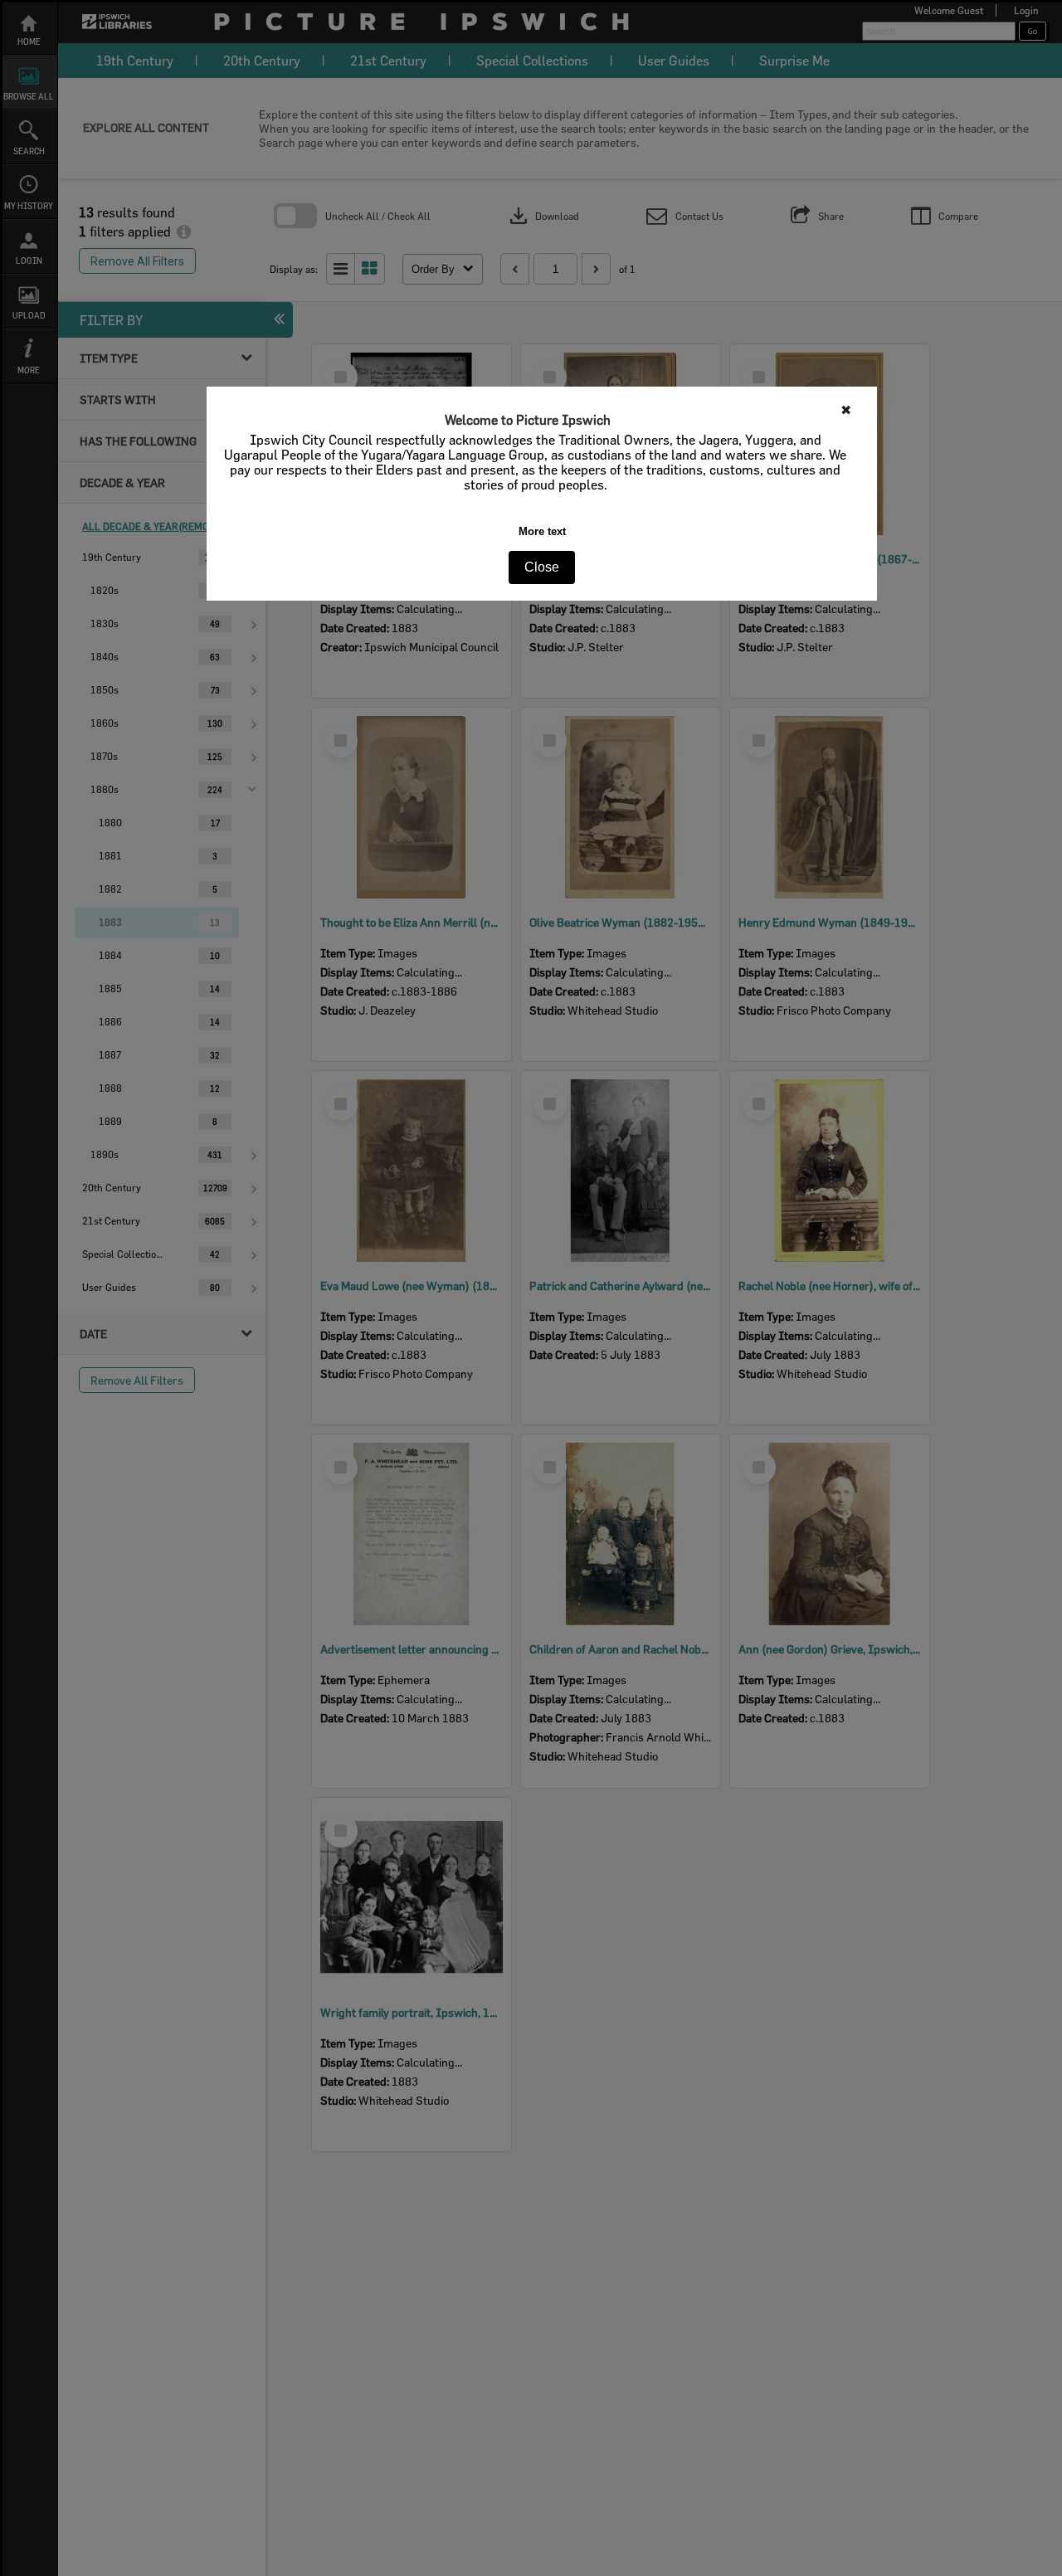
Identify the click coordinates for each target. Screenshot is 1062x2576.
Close (542, 567)
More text (542, 531)
